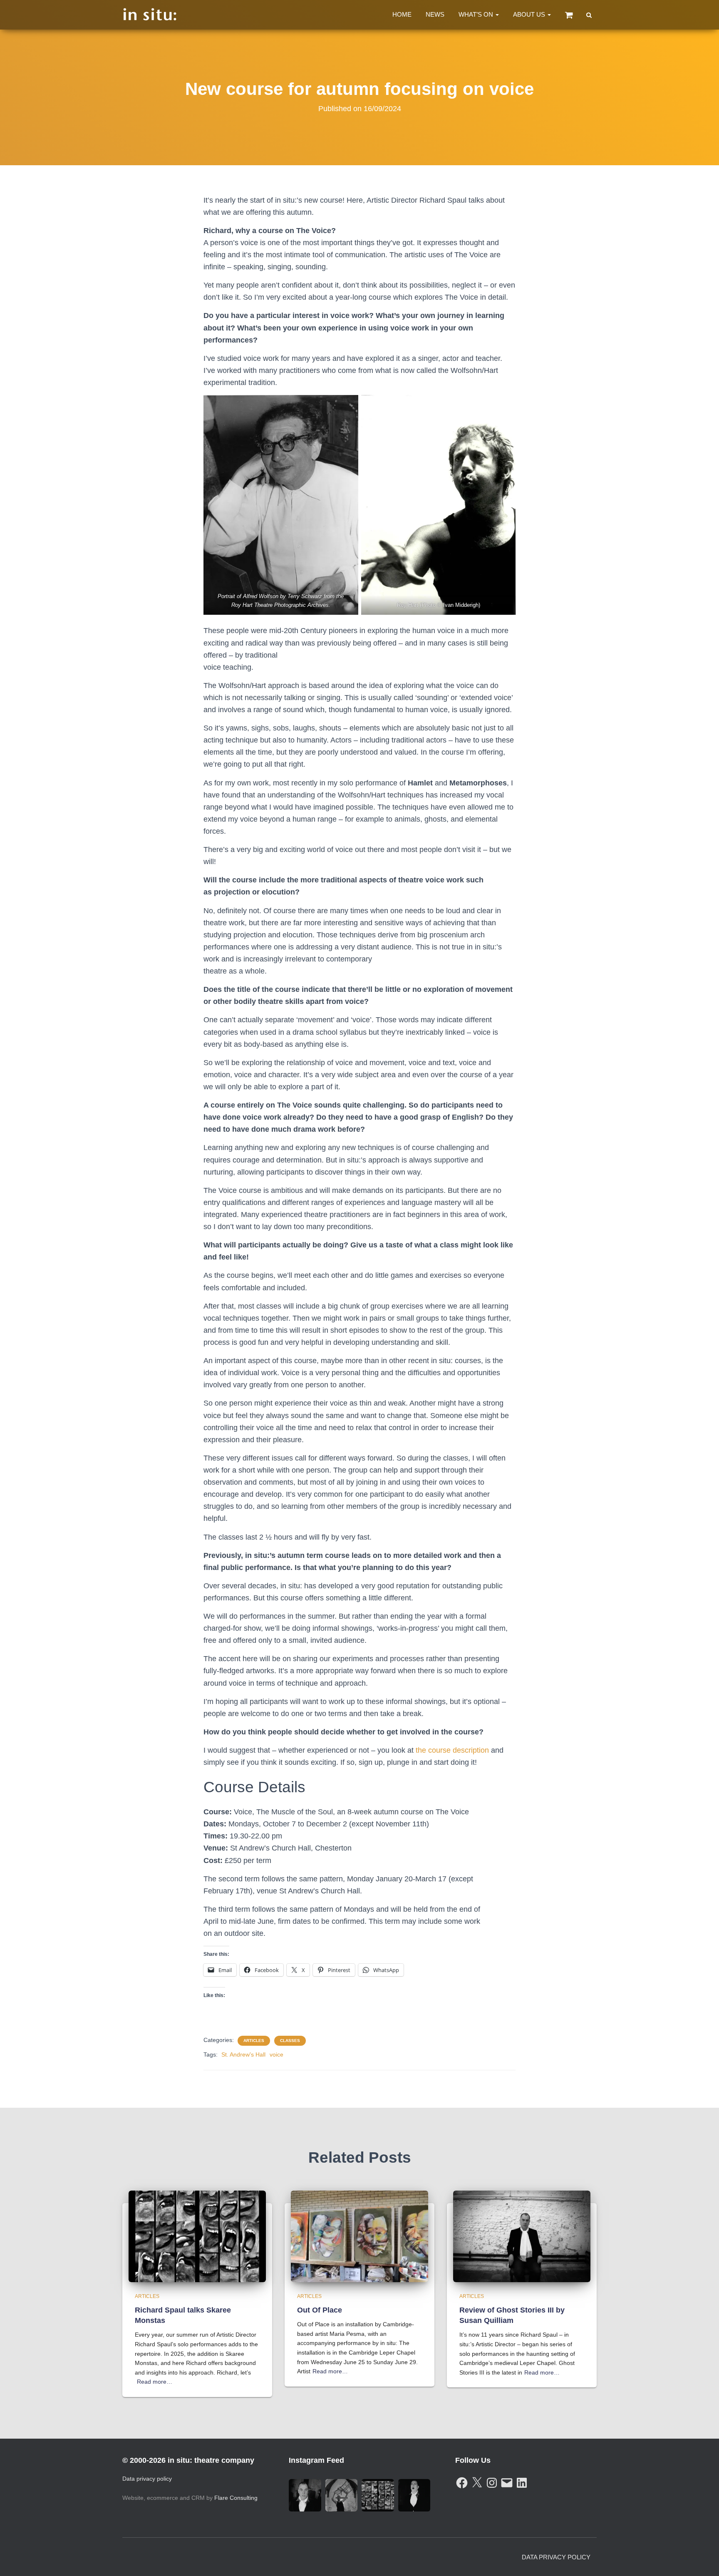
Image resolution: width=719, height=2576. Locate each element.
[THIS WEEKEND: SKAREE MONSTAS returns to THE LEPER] (378, 2495)
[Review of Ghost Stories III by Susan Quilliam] (522, 2236)
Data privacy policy (147, 2479)
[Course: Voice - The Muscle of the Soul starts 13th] (414, 2495)
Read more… (155, 2382)
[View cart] (569, 15)
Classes (290, 2041)
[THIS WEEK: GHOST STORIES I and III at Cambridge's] (305, 2495)
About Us (530, 14)
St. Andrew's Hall (243, 2054)
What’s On (477, 14)
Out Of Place (320, 2310)
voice (276, 2054)
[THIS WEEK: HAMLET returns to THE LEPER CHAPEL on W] (342, 2495)
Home (402, 14)
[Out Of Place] (359, 2236)
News (435, 14)
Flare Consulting (236, 2498)
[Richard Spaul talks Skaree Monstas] (197, 2236)
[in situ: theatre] (150, 15)
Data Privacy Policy (556, 2557)
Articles (254, 2041)
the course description (453, 1750)
